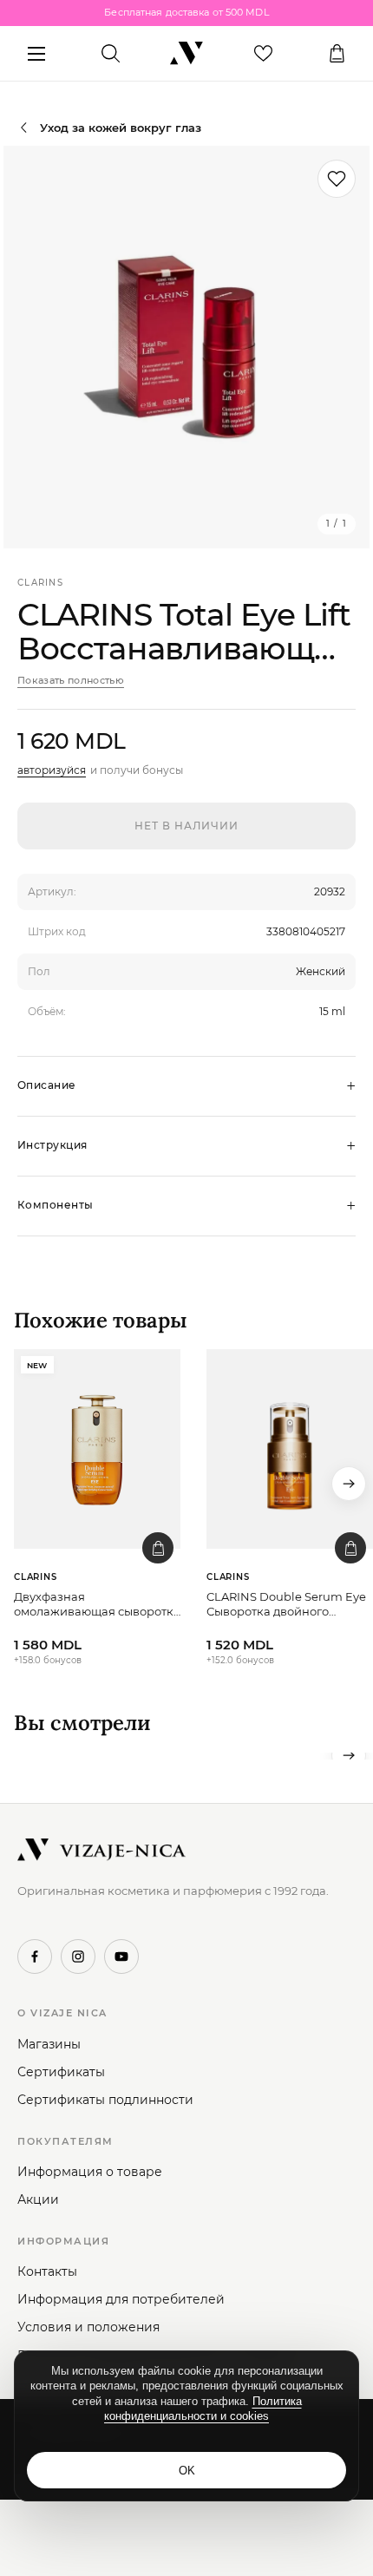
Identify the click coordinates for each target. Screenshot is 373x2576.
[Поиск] (111, 54)
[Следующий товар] (349, 1484)
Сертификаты (61, 2072)
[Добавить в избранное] (337, 179)
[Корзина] (337, 54)
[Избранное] (263, 54)
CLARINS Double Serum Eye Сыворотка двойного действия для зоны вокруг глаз (286, 1605)
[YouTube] (121, 1957)
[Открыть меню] (36, 54)
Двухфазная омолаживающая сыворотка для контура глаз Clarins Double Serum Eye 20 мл (97, 1605)
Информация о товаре (90, 2172)
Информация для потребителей (121, 2299)
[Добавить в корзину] (158, 1548)
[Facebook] (35, 1957)
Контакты (47, 2271)
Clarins (40, 583)
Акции (38, 2199)
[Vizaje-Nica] (186, 54)
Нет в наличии (186, 826)
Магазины (49, 2044)
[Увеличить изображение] (186, 347)
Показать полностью (71, 680)
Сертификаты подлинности (105, 2100)
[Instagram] (78, 1957)
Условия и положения (88, 2327)
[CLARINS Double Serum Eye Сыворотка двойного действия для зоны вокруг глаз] (290, 1449)
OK (187, 2471)
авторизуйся (52, 770)
